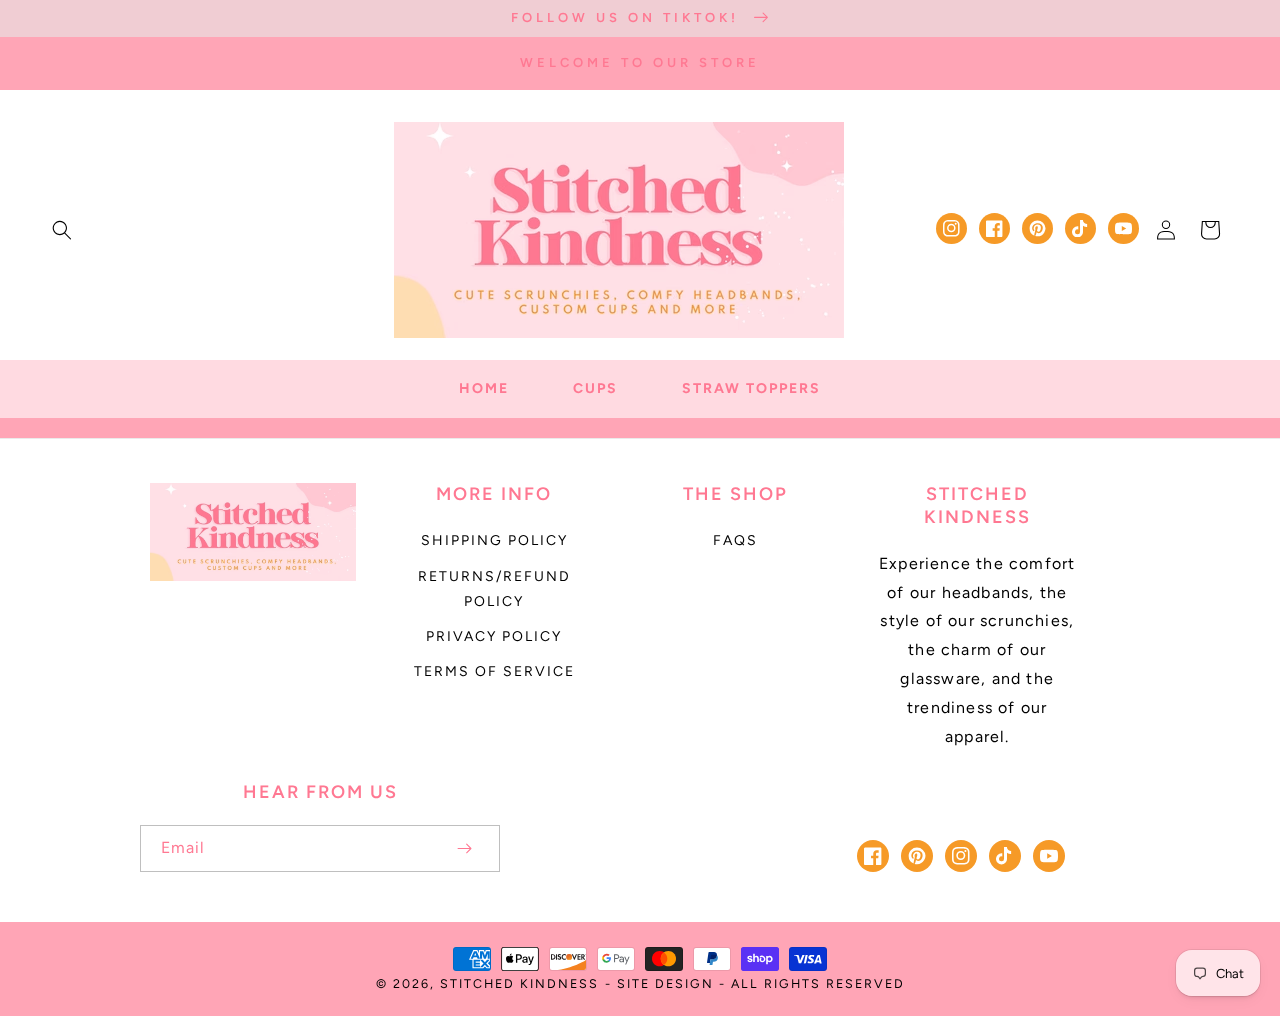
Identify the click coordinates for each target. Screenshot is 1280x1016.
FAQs (735, 540)
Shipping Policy (494, 540)
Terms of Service (494, 671)
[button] (62, 230)
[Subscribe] (464, 848)
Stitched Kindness (519, 983)
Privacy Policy (494, 636)
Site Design (665, 983)
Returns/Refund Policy (494, 589)
